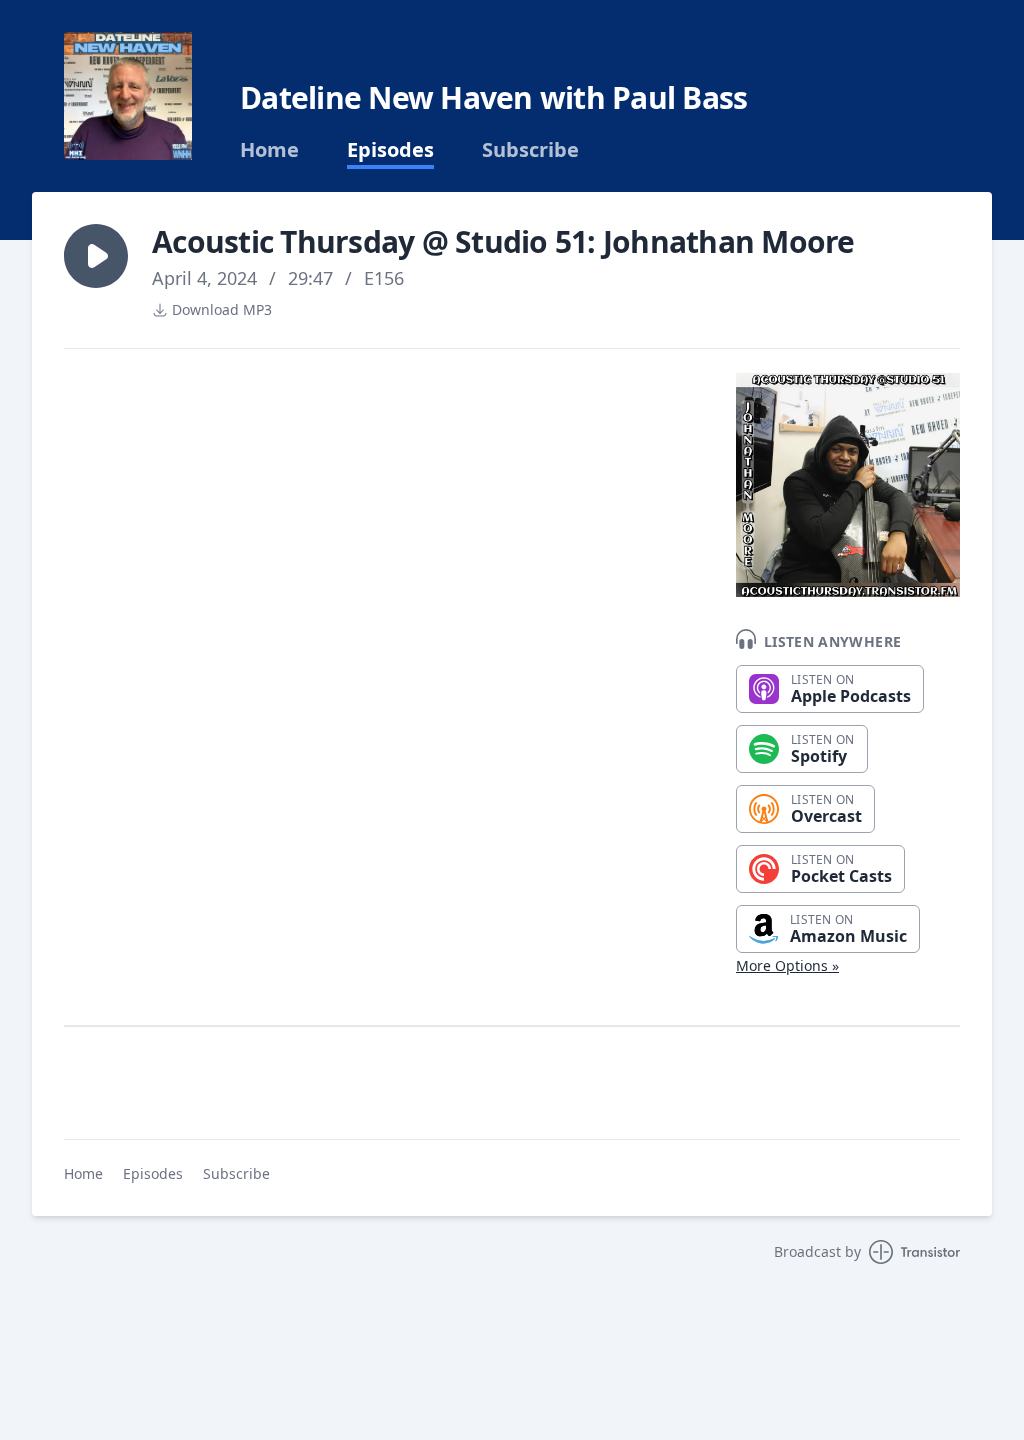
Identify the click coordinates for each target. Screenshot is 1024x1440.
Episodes (390, 150)
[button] (96, 256)
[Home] (128, 96)
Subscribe (530, 150)
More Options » (787, 965)
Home (269, 150)
